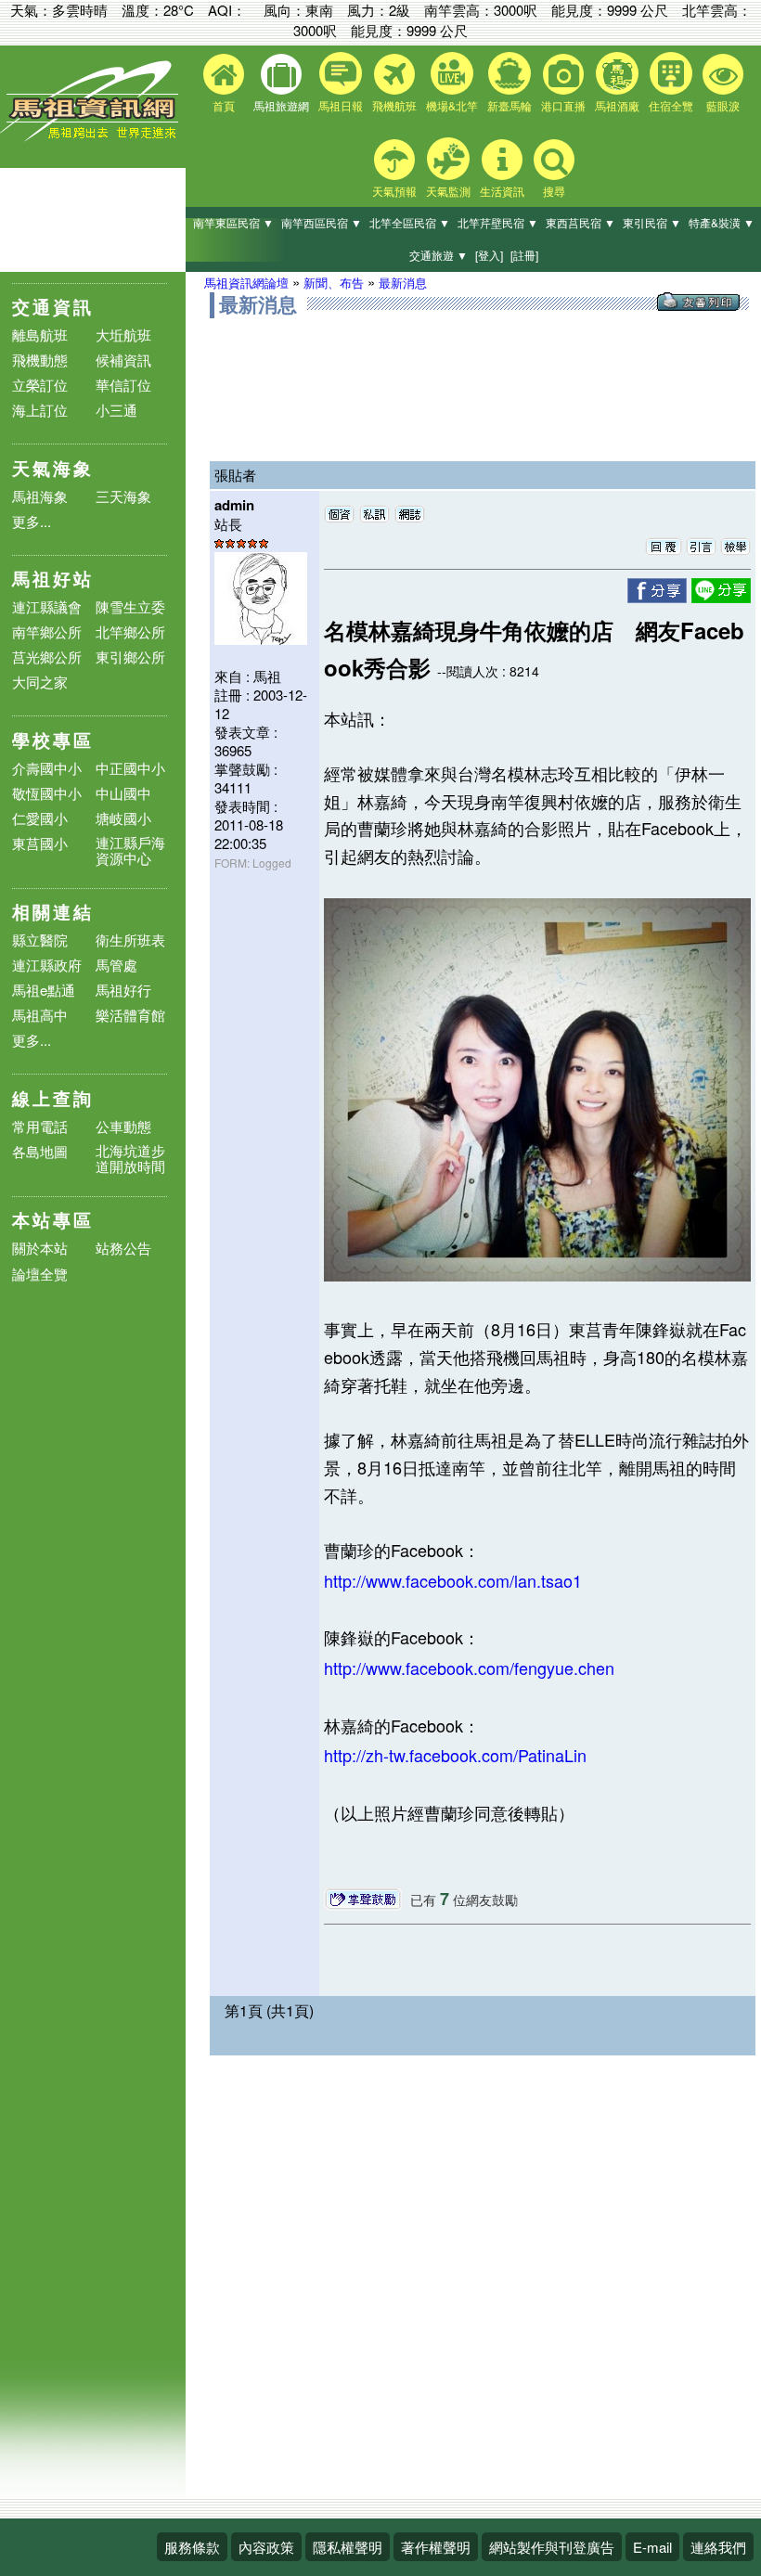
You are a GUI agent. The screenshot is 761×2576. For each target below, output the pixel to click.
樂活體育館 (130, 1015)
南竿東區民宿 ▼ (233, 222)
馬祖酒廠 (617, 105)
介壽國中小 (47, 768)
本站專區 (53, 1220)
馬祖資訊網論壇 (246, 283)
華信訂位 (123, 385)
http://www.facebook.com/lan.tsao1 (453, 1580)
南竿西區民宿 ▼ (322, 222)
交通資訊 (53, 307)
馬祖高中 (40, 1015)
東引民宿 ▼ (652, 222)
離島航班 (40, 335)
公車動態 (123, 1126)
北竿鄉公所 (130, 631)
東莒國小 (40, 843)
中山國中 (123, 793)
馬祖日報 (341, 105)
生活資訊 (502, 191)
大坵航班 (123, 335)
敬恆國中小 (47, 793)
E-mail (652, 2547)
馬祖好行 (123, 990)
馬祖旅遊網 (281, 105)
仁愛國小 (40, 818)
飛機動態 (40, 360)
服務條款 (192, 2547)
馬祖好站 (53, 579)
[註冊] (524, 255)
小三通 (116, 410)
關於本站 (40, 1249)
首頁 (224, 105)
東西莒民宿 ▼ (580, 222)
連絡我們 (718, 2547)
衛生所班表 (130, 940)
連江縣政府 (47, 965)
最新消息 (403, 283)
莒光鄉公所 (47, 657)
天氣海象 (53, 468)
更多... (32, 521)
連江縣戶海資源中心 (130, 850)
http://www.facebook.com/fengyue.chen (469, 1668)
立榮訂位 (40, 385)
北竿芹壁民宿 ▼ (498, 222)
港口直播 (563, 105)
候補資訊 (123, 360)
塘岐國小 (123, 818)
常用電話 (40, 1126)
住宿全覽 (671, 105)
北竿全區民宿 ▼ (410, 222)
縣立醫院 (40, 940)
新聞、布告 (334, 283)
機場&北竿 (452, 105)
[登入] (489, 255)
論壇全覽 (40, 1275)
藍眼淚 (723, 105)
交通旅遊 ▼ (439, 255)
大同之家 (40, 682)
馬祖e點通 (44, 990)
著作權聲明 (436, 2547)
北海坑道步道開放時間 (130, 1158)
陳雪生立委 (130, 606)
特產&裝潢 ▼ (722, 222)
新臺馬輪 (509, 105)
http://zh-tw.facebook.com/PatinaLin (455, 1755)
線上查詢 (53, 1098)
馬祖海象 (40, 496)
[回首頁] (93, 137)
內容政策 (266, 2547)
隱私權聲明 (348, 2547)
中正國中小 (130, 768)
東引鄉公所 (130, 657)
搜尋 (554, 191)
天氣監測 (448, 191)
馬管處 (116, 965)
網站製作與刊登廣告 (552, 2547)
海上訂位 (40, 410)
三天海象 (123, 496)
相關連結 (53, 912)
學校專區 (53, 740)
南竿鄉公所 (47, 631)
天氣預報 (394, 191)
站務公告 (123, 1249)
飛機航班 (394, 105)
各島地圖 (40, 1151)
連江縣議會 (47, 606)
